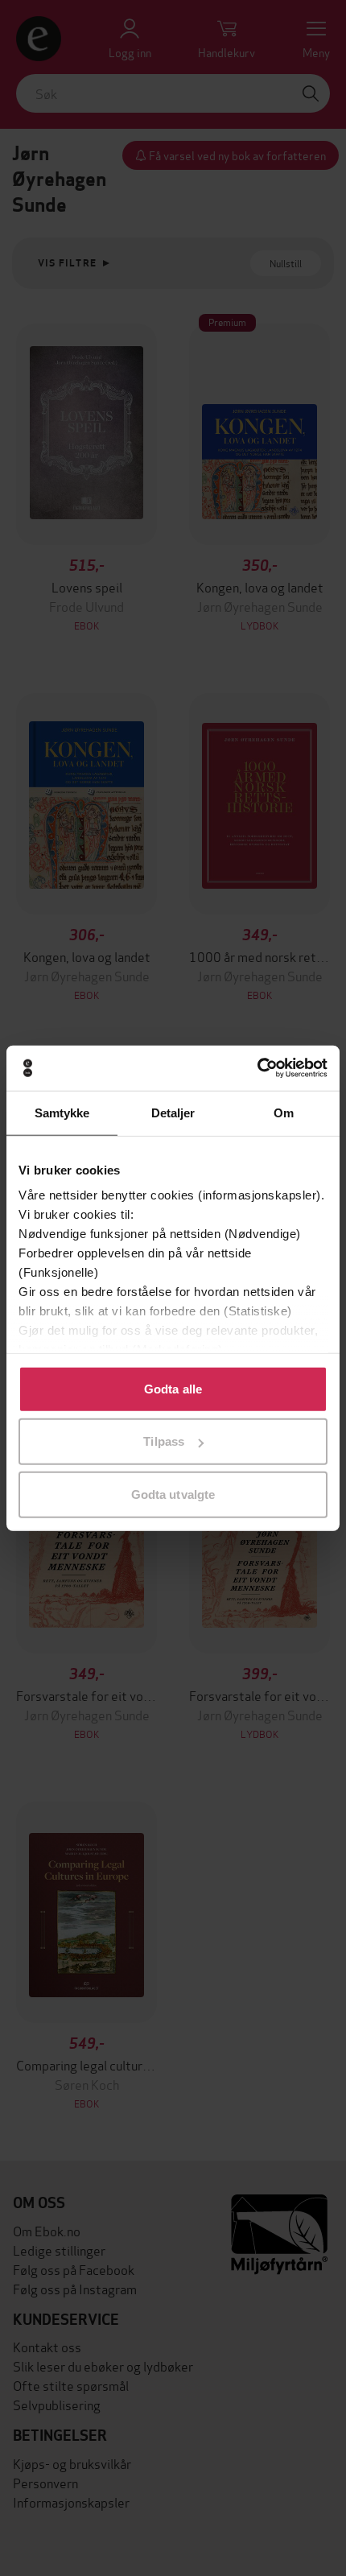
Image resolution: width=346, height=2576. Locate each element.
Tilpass (164, 1441)
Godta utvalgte (173, 1494)
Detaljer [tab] (173, 1112)
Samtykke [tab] (62, 1112)
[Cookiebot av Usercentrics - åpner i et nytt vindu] (257, 1068)
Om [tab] (284, 1112)
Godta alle (173, 1388)
